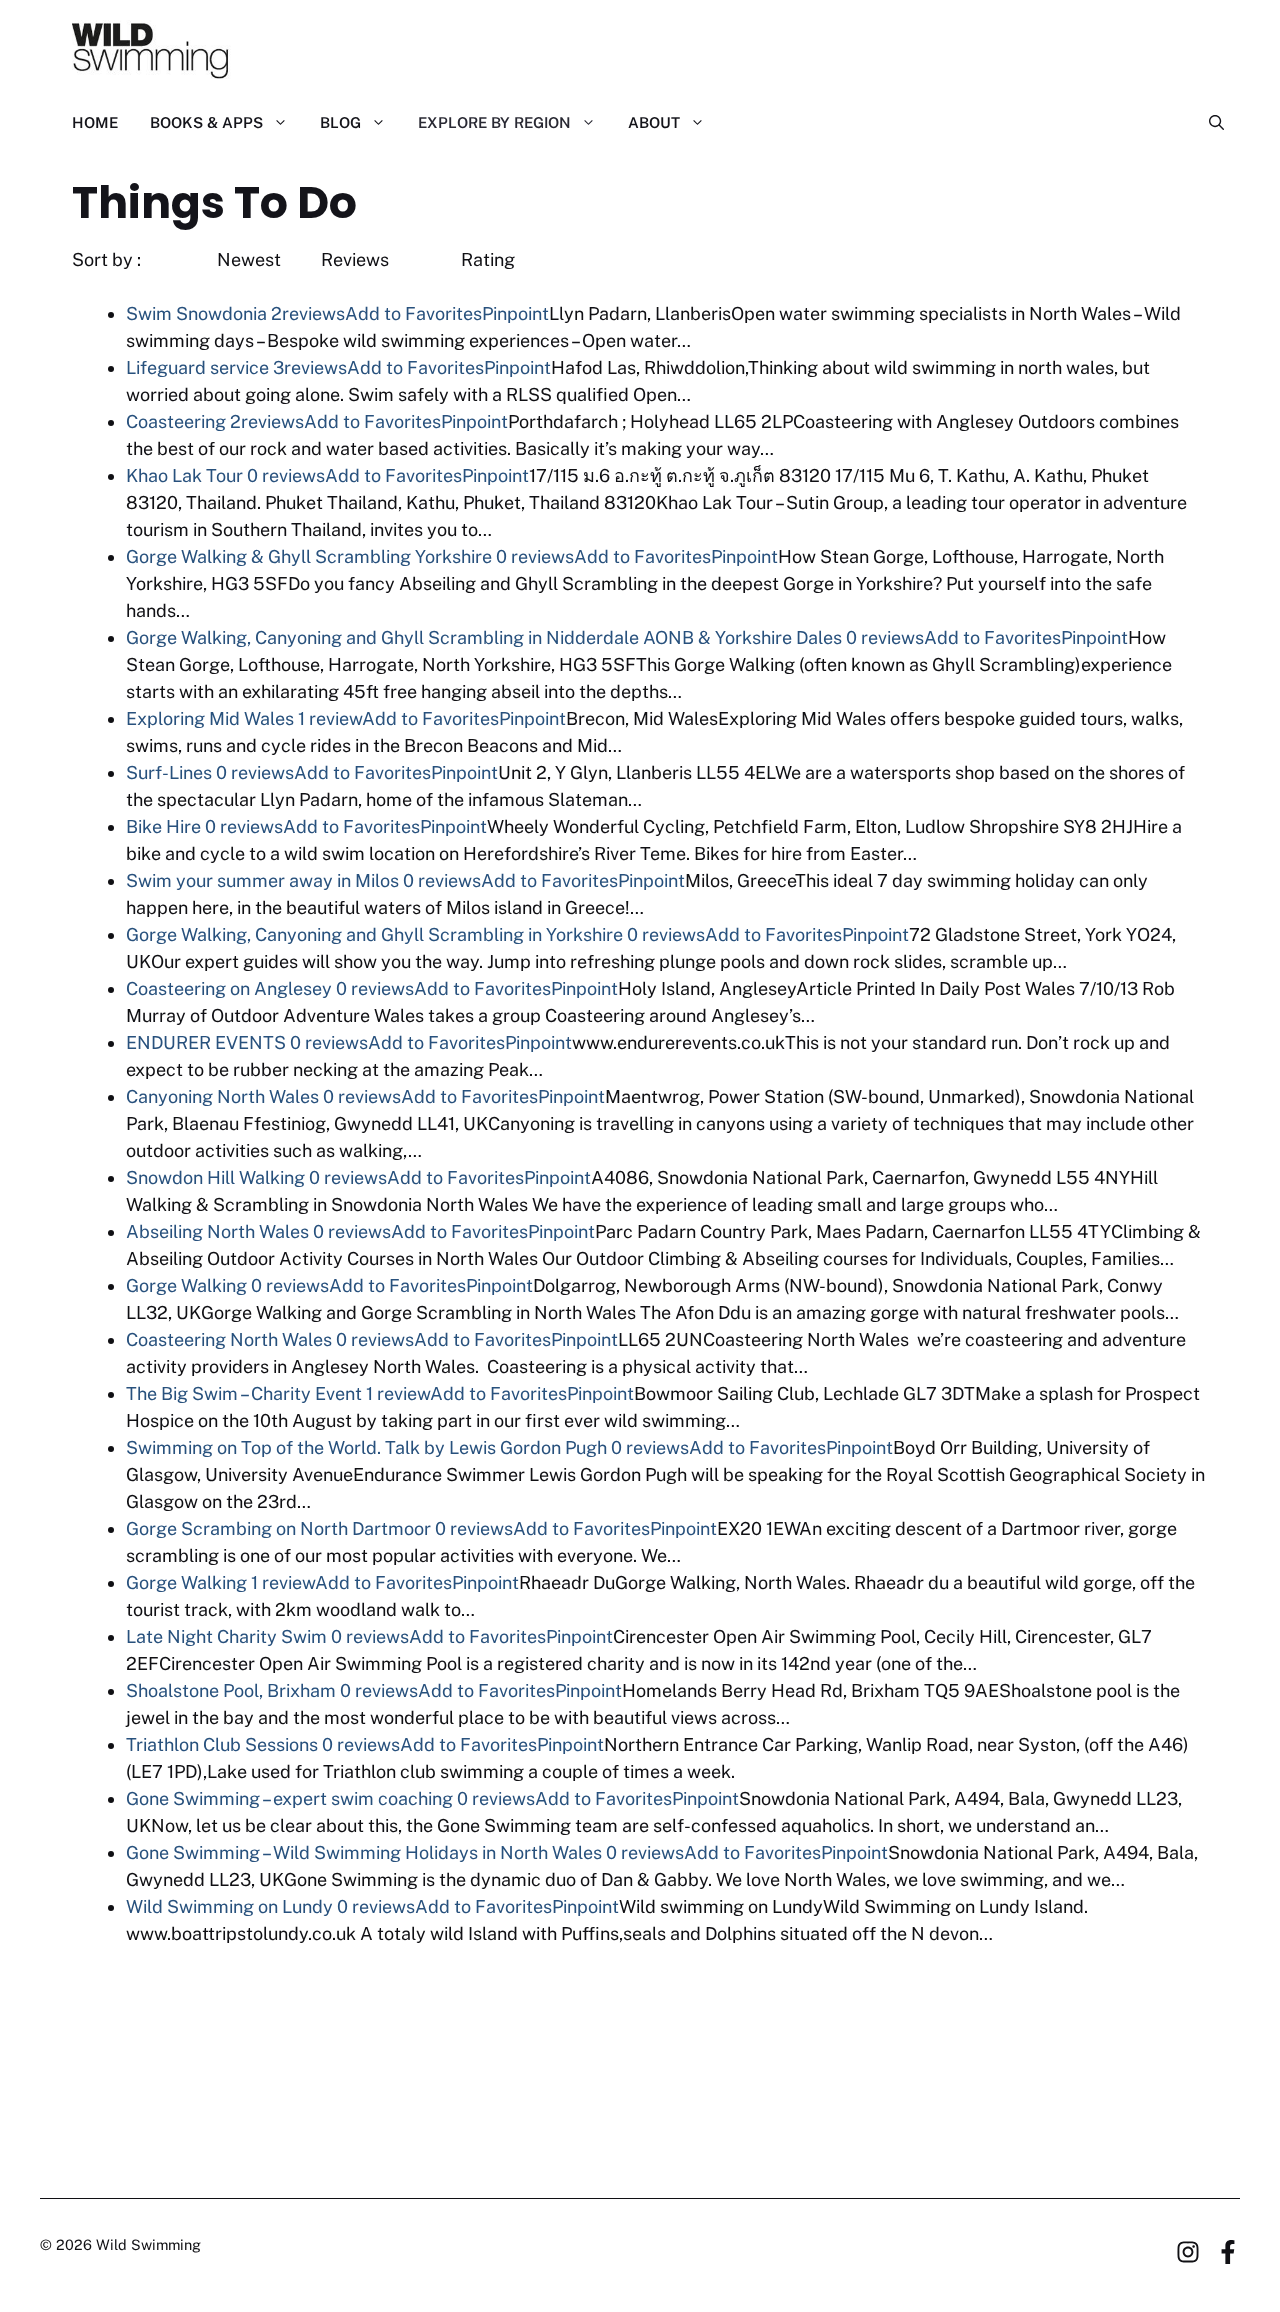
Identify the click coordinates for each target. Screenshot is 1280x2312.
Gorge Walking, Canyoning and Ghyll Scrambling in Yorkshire (374, 934)
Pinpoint (515, 313)
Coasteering (176, 421)
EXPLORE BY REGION (494, 122)
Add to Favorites (413, 313)
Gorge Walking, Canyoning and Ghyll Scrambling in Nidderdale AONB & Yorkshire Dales (484, 637)
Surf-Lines (169, 772)
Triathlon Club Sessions (222, 1744)
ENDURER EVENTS (206, 1042)
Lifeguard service (197, 367)
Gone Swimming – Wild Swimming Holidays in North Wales (364, 1852)
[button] (1208, 123)
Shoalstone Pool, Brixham (231, 1690)
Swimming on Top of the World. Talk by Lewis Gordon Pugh (366, 1447)
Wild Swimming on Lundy (229, 1906)
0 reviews (286, 475)
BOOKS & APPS (206, 122)
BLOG (340, 122)
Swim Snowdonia (196, 313)
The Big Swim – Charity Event (244, 1393)
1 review (330, 718)
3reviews (310, 367)
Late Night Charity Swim (226, 1636)
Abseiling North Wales (217, 1231)
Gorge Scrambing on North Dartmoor (278, 1528)
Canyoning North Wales (222, 1096)
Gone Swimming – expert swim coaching (289, 1798)
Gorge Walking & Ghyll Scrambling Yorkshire (309, 556)
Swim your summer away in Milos (262, 880)
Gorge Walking (186, 1285)
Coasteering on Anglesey (229, 988)
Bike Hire (163, 826)
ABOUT (654, 122)
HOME (95, 122)
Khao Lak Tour (184, 475)
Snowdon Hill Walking (215, 1177)
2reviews (308, 313)
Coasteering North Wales (229, 1339)
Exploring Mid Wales (210, 718)
